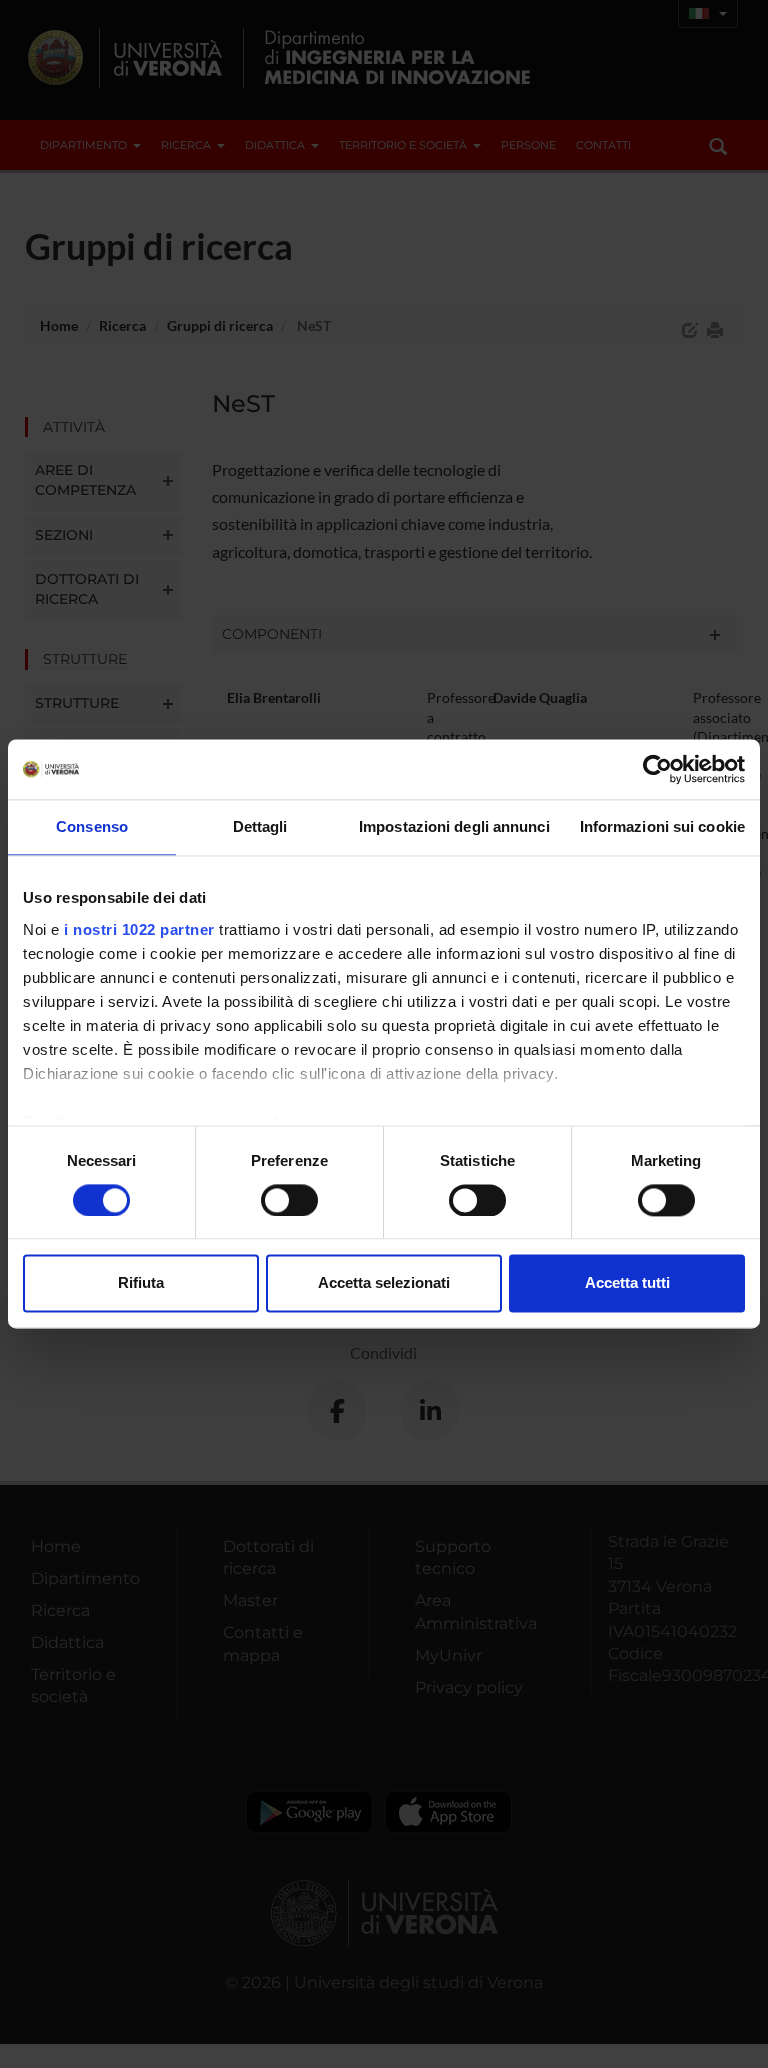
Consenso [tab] (92, 826)
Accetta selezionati (384, 1283)
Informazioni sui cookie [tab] (662, 826)
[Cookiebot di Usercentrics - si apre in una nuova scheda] (657, 769)
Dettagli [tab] (260, 826)
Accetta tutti (627, 1283)
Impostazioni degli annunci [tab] (454, 826)
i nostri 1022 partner (139, 929)
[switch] (289, 1200)
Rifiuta (141, 1283)
